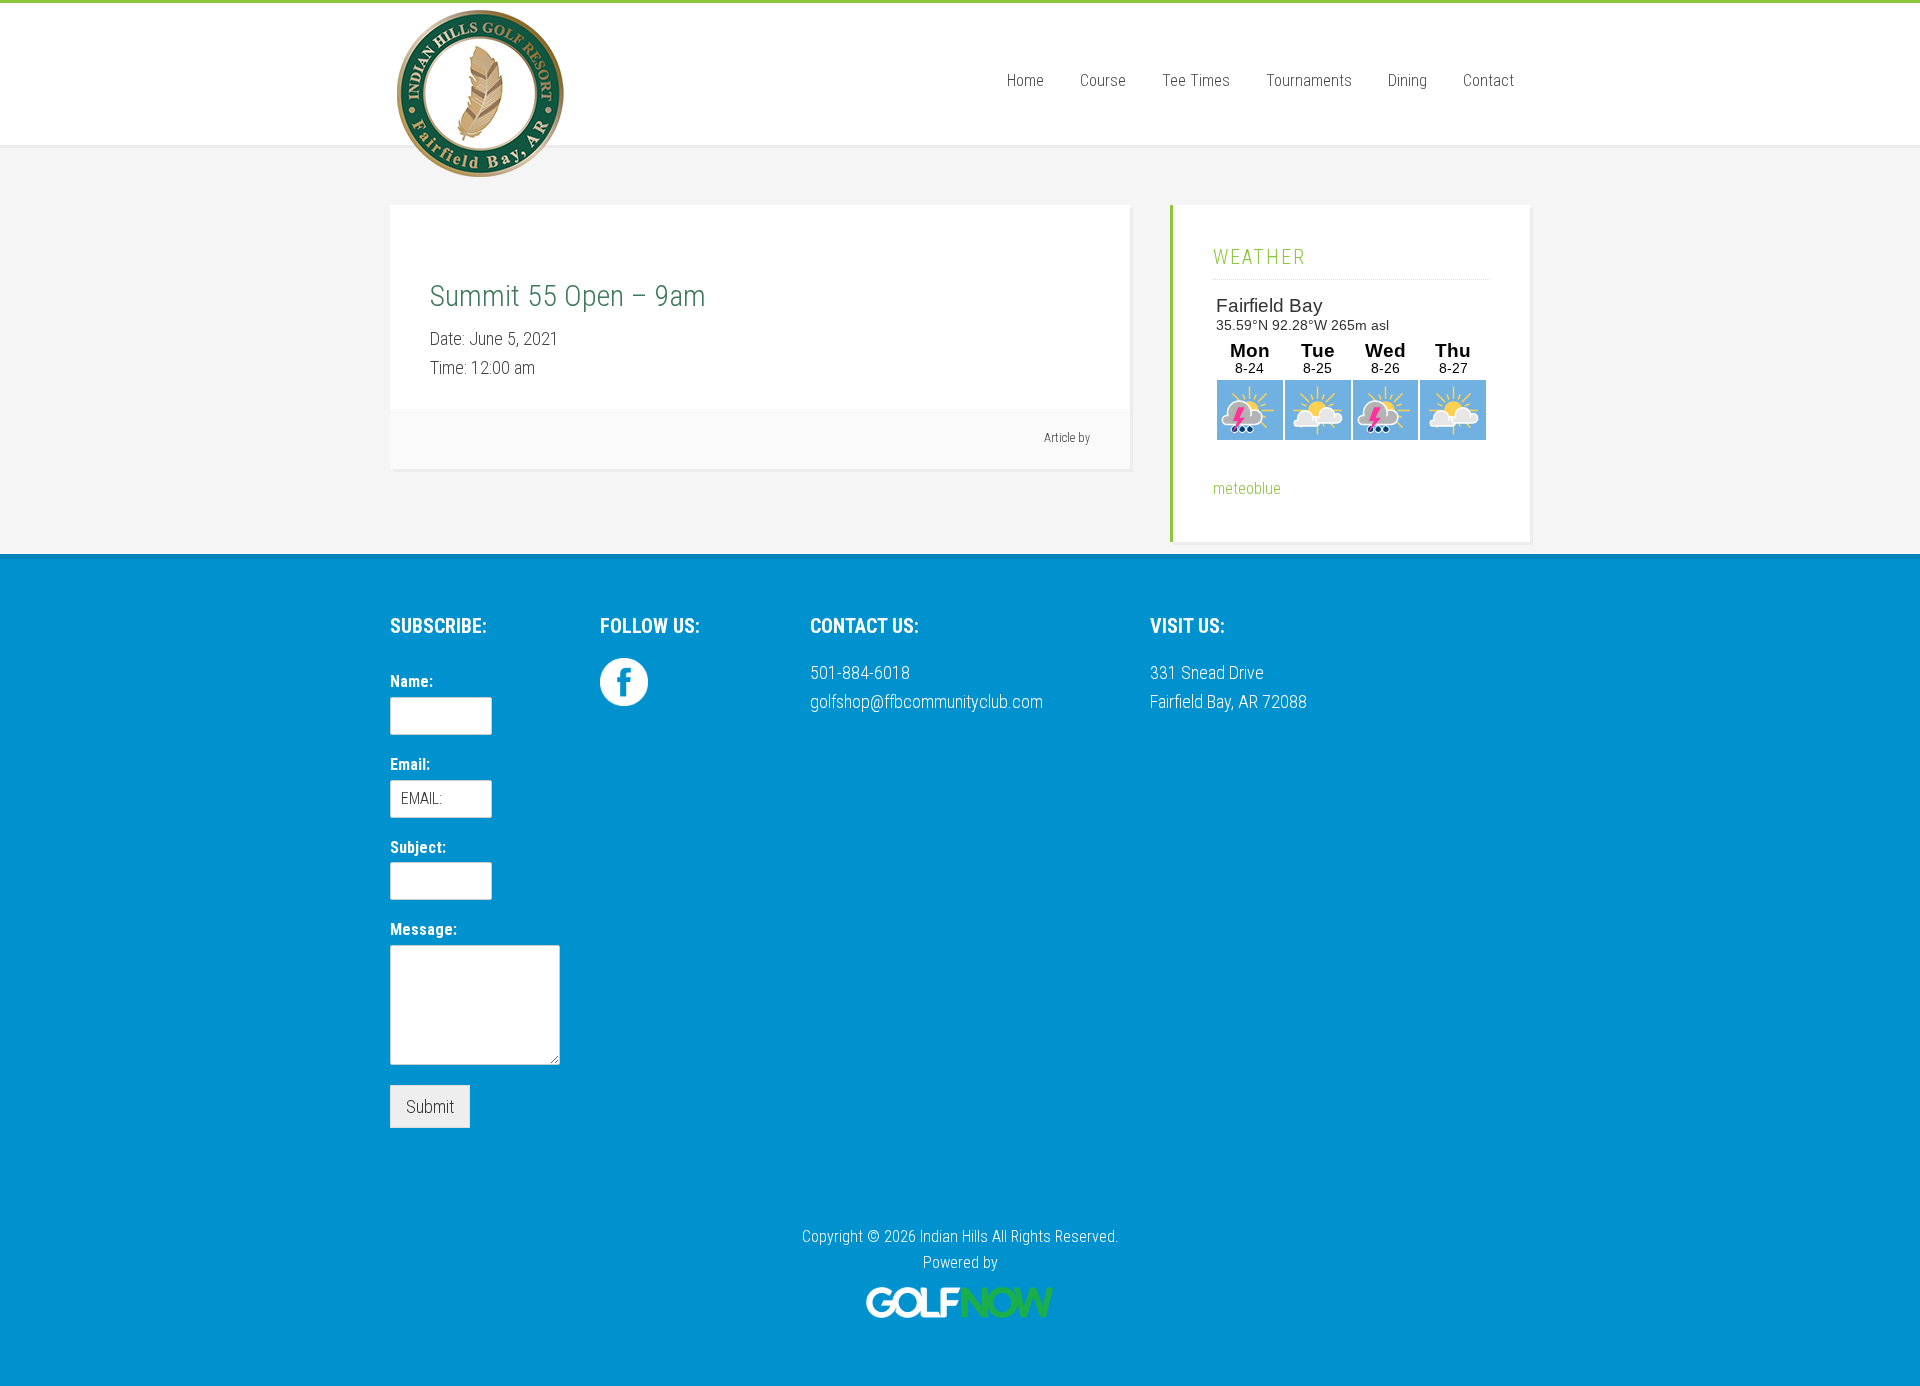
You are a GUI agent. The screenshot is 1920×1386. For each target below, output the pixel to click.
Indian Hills (480, 93)
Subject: (418, 847)
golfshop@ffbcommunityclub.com (926, 701)
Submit (430, 1106)
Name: (411, 681)
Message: (423, 929)
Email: (410, 764)
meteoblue (1247, 488)
